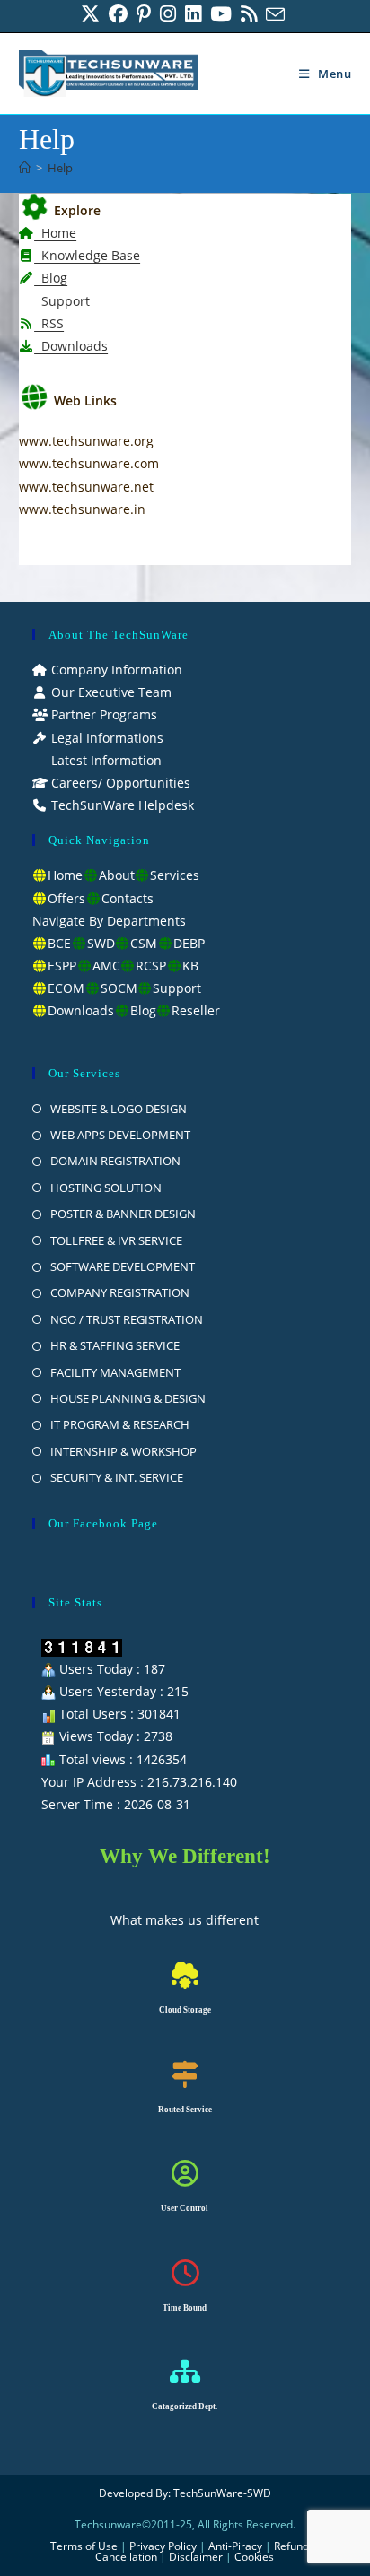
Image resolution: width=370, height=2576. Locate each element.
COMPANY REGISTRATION (120, 1292)
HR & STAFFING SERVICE (115, 1345)
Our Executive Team (110, 692)
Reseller (196, 1010)
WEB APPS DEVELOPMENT (120, 1135)
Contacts (128, 898)
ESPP (62, 966)
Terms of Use (84, 2546)
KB (190, 966)
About (117, 875)
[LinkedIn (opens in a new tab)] (193, 14)
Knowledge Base (87, 255)
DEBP (189, 943)
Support (62, 301)
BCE (59, 943)
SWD (101, 943)
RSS (49, 323)
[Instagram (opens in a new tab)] (168, 14)
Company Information (115, 670)
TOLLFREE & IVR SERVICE (116, 1240)
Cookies (254, 2557)
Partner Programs (102, 714)
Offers (66, 898)
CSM (144, 943)
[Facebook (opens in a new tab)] (118, 14)
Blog (51, 278)
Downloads (71, 346)
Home (55, 233)
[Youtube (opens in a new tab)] (221, 14)
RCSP (151, 966)
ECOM (66, 988)
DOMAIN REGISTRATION (115, 1161)
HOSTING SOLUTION (106, 1188)
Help (60, 168)
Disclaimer (196, 2557)
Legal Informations (106, 738)
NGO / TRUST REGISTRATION (127, 1319)
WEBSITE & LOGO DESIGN (119, 1109)
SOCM (119, 988)
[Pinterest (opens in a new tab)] (144, 14)
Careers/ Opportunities (119, 783)
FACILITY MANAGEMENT (115, 1372)
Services (175, 875)
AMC (106, 966)
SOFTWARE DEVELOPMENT (123, 1266)
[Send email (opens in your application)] (275, 14)
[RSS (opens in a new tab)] (249, 14)
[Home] (25, 168)
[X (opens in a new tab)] (92, 14)
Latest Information (105, 760)
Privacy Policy (163, 2546)
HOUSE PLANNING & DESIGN (128, 1398)
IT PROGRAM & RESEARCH (120, 1424)
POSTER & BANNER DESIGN (123, 1214)
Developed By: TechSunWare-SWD (185, 2493)
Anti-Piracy (237, 2546)
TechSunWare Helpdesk (121, 805)
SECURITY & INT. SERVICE (117, 1477)
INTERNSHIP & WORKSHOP (123, 1451)
